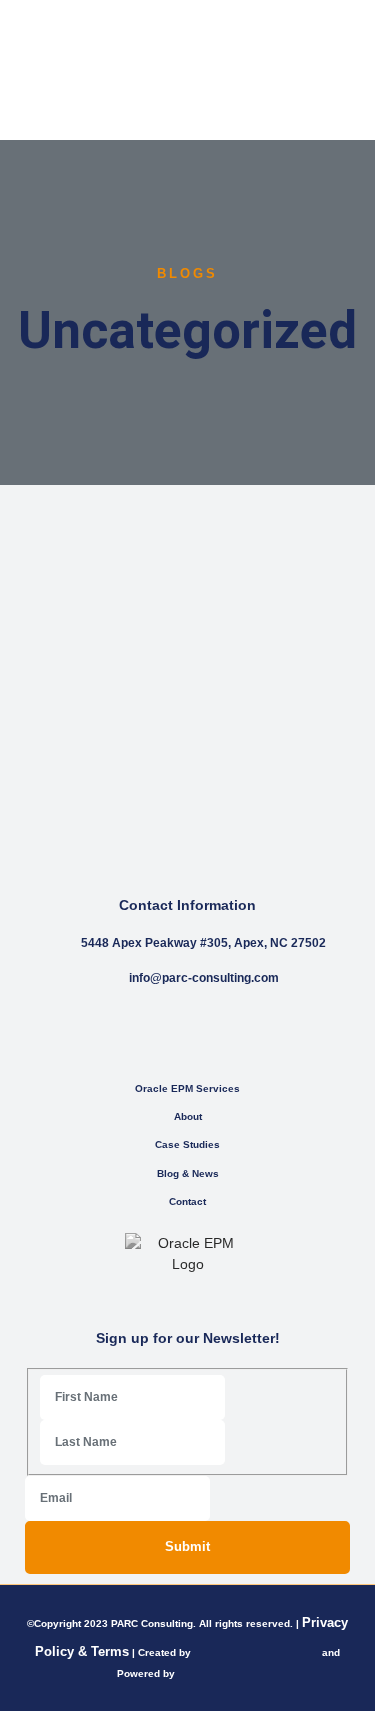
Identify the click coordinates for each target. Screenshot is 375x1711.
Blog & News (188, 1173)
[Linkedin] (208, 1034)
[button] (346, 70)
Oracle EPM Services (187, 1088)
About (188, 1116)
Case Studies (187, 1144)
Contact (187, 1201)
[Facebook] (167, 1034)
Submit (187, 1546)
